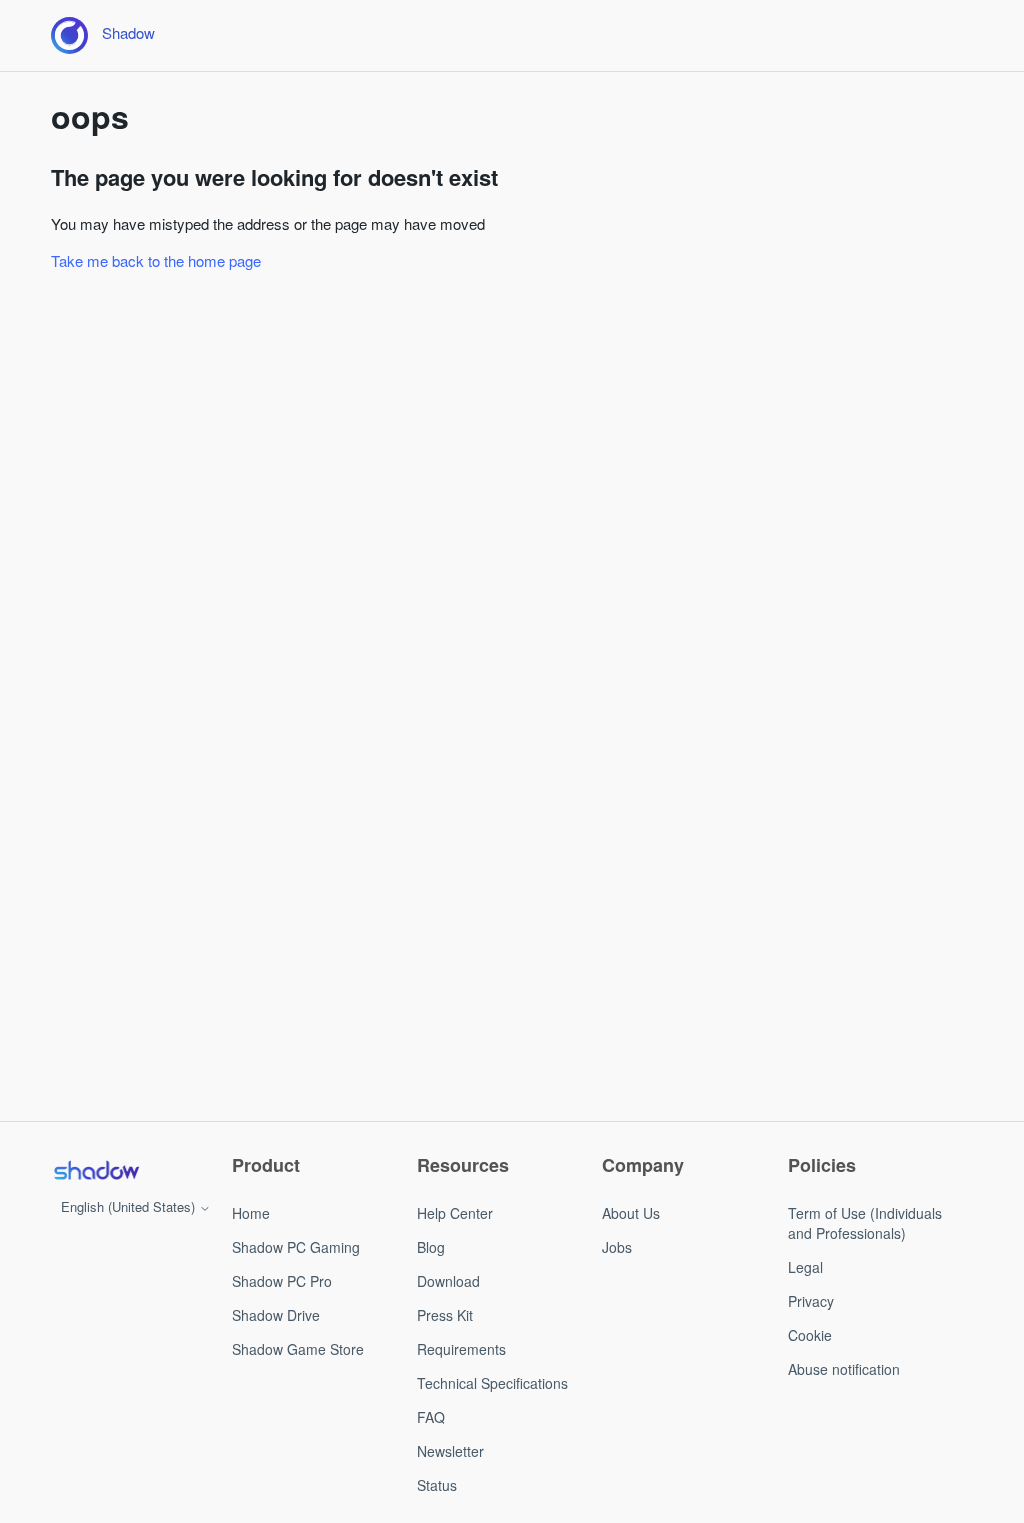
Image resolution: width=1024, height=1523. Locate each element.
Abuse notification (844, 1369)
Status (437, 1485)
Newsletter (450, 1451)
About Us (631, 1213)
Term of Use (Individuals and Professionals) (865, 1223)
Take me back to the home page (156, 260)
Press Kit (445, 1315)
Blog (431, 1247)
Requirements (461, 1349)
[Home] (96, 1170)
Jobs (617, 1247)
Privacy (811, 1301)
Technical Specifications (492, 1383)
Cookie (810, 1335)
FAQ (431, 1417)
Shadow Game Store (298, 1349)
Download (448, 1281)
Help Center (455, 1213)
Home (251, 1213)
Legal (805, 1267)
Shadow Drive (276, 1315)
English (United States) (130, 1206)
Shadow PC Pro (282, 1281)
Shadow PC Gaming (296, 1247)
